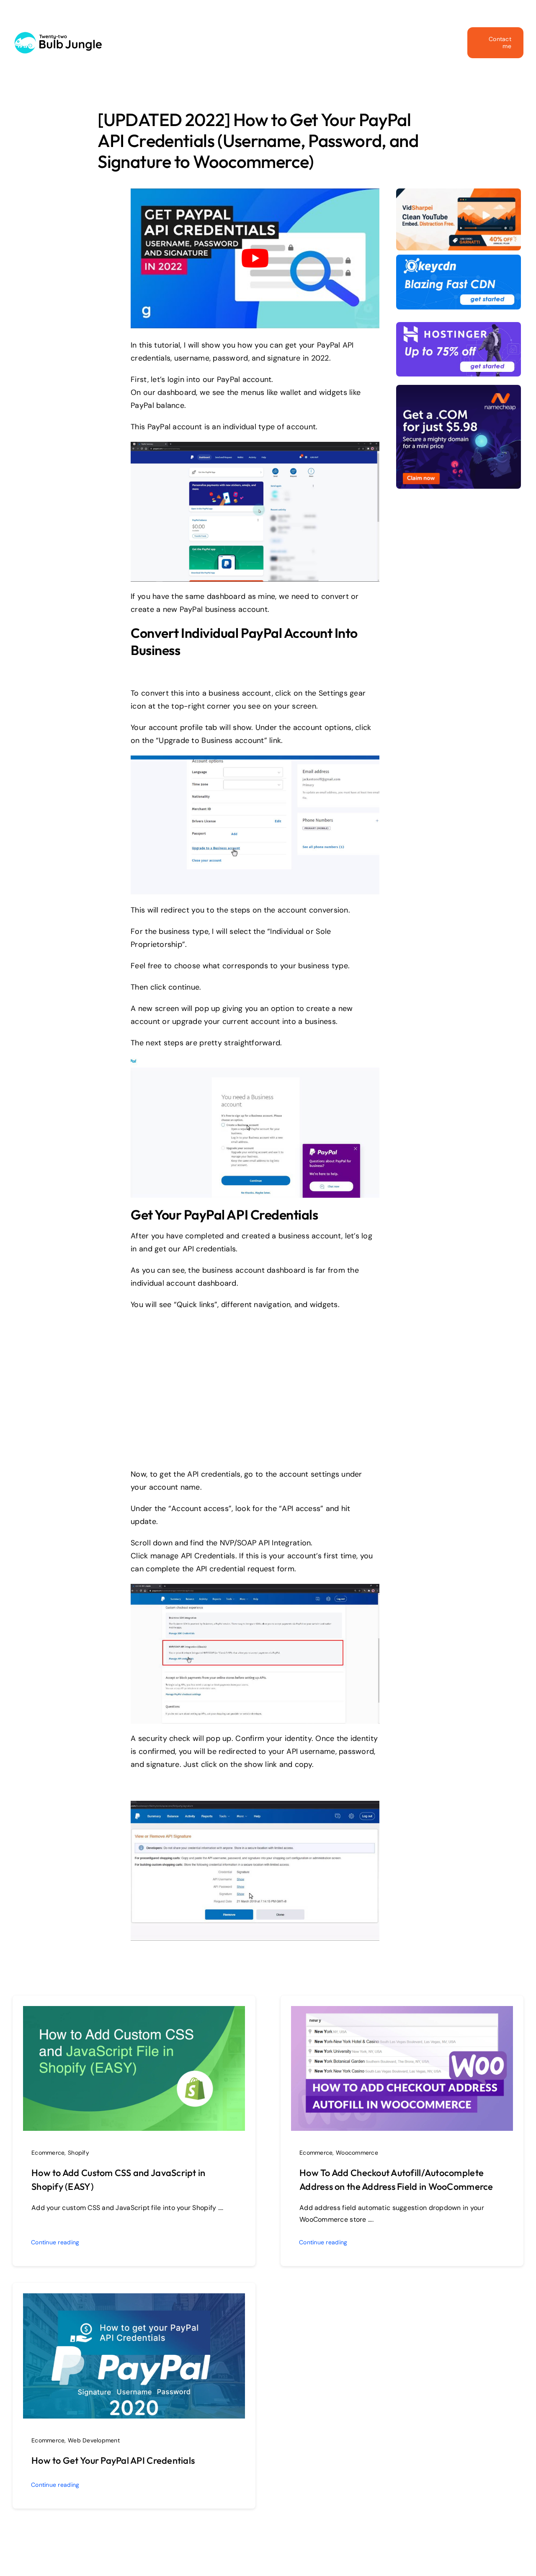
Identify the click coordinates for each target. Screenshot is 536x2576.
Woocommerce (357, 2153)
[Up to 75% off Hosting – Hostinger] (459, 326)
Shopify (79, 2153)
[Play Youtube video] (255, 258)
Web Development (94, 2440)
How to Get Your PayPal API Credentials (113, 2460)
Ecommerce (48, 2153)
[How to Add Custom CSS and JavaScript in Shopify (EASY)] (134, 2012)
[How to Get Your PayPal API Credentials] (134, 2300)
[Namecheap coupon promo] (459, 389)
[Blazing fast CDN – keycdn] (459, 258)
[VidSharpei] (459, 192)
